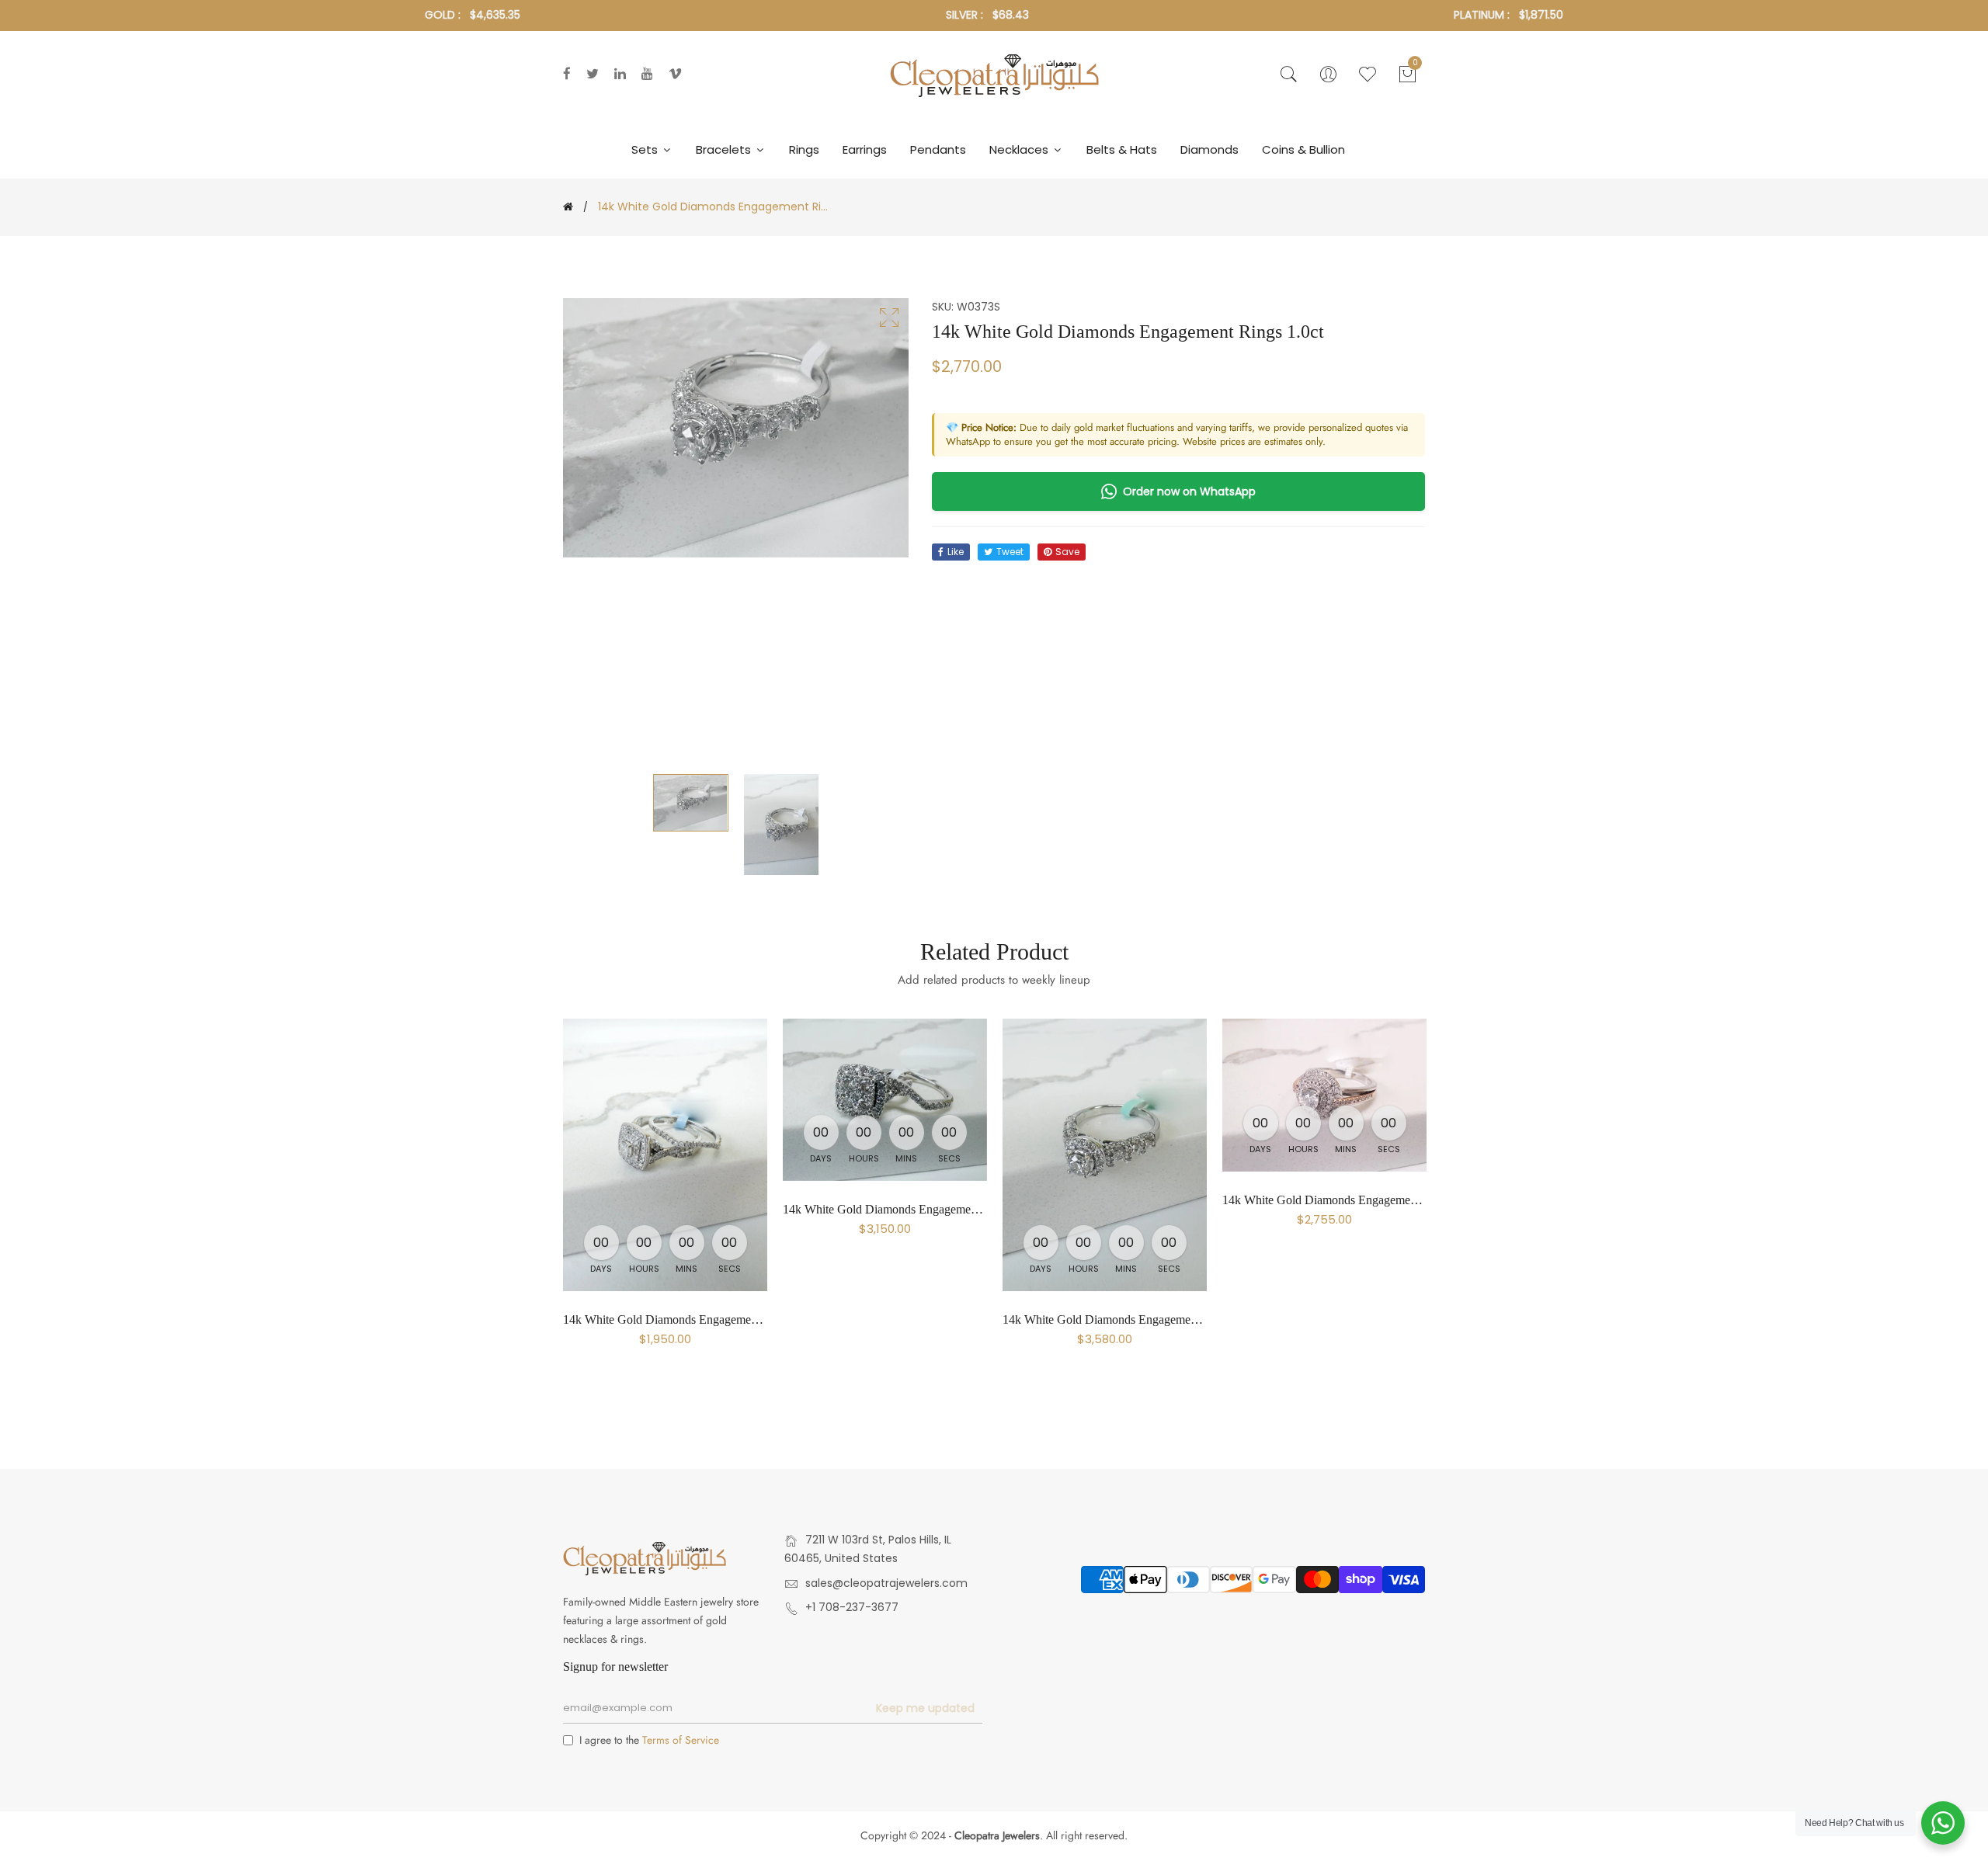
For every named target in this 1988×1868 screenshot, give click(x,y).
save (1067, 552)
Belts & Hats (1122, 149)
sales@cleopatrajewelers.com (886, 1583)
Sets (646, 149)
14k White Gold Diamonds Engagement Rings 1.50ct (914, 1209)
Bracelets (725, 149)
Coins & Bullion (1303, 149)
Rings (804, 149)
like (956, 552)
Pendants (938, 149)
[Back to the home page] (568, 207)
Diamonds (1209, 149)
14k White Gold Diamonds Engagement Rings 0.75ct (694, 1319)
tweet (1010, 552)
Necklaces (1020, 149)
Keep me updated (925, 1708)
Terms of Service (681, 1740)
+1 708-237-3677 (852, 1607)
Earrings (865, 149)
